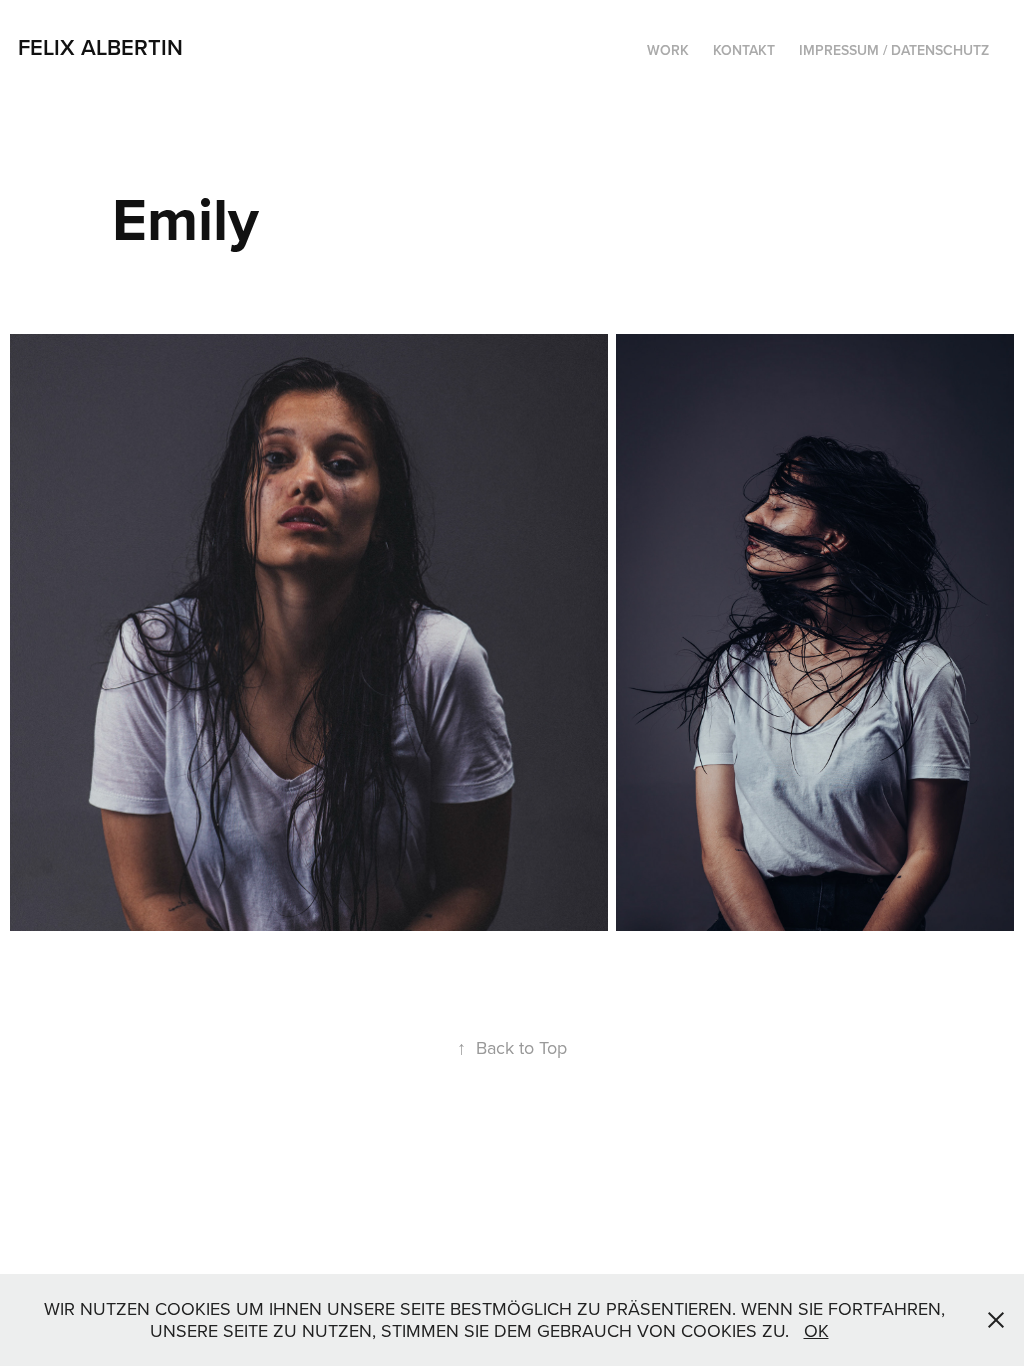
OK (816, 1330)
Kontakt (744, 50)
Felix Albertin (100, 47)
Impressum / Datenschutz (894, 50)
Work (668, 50)
